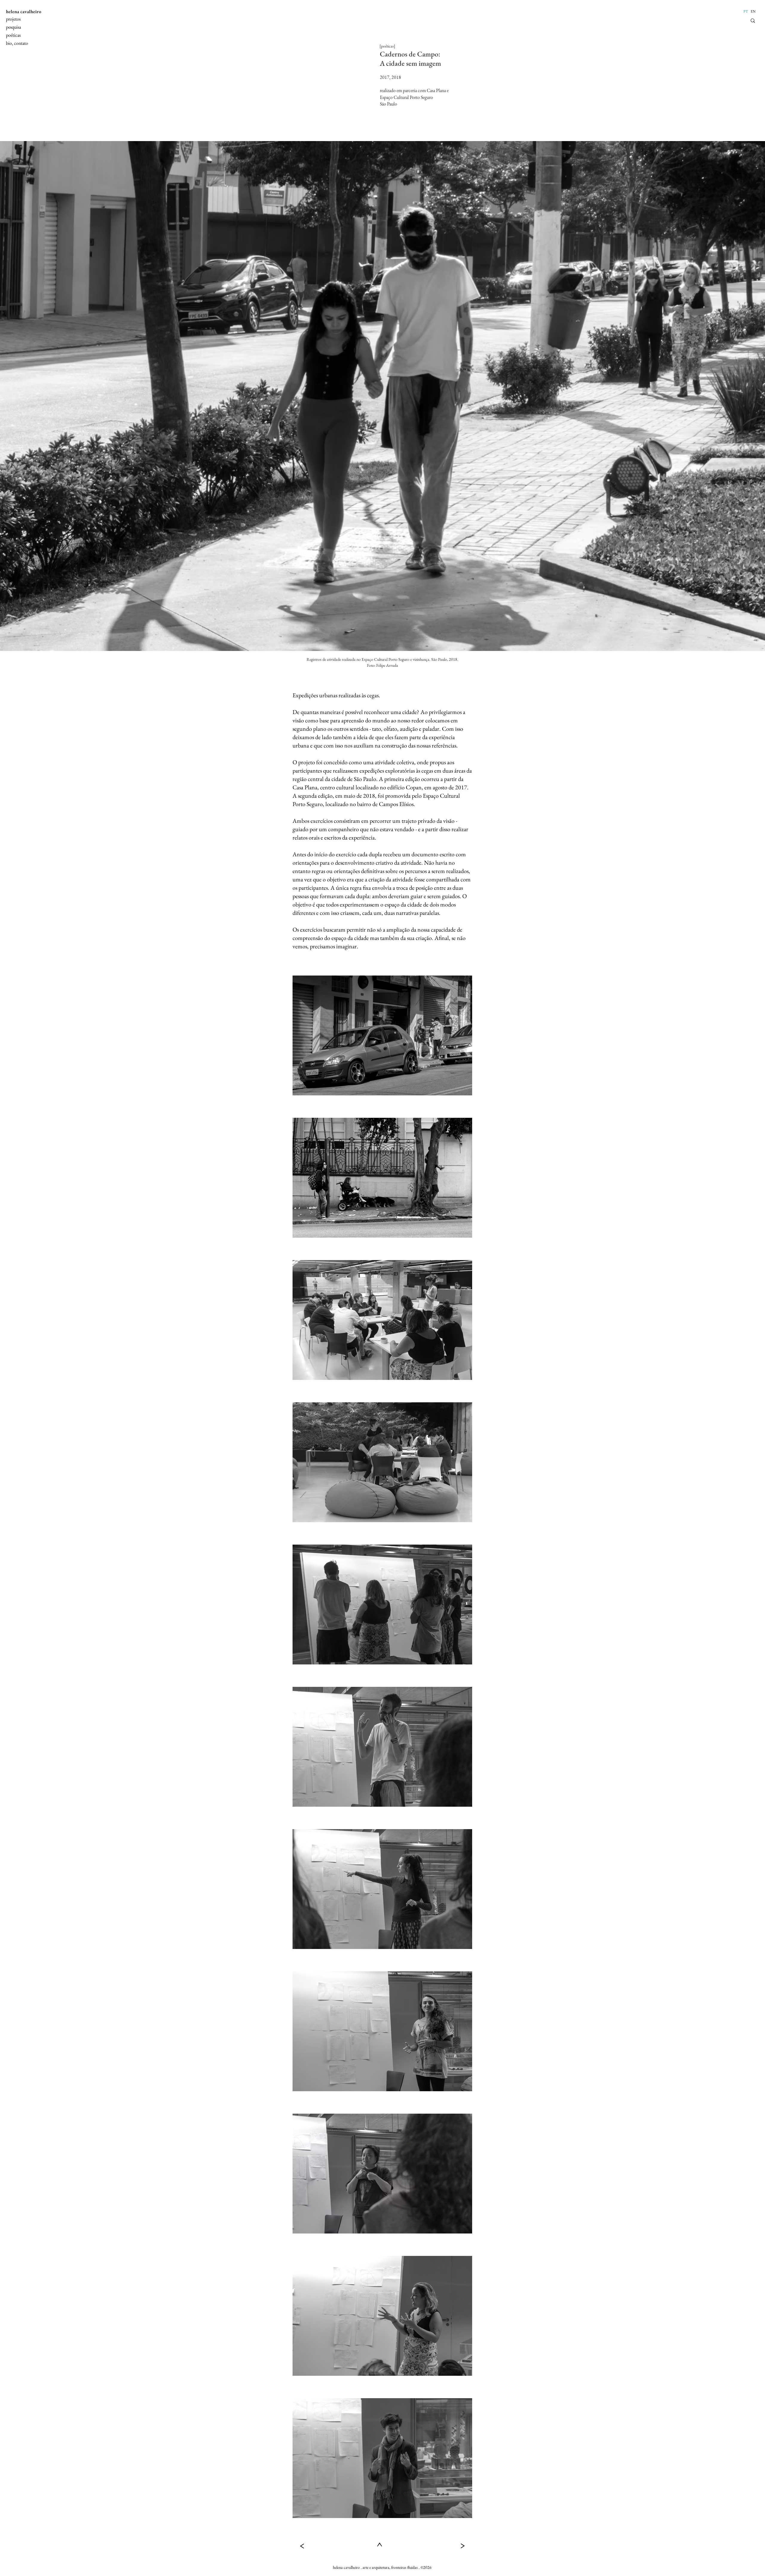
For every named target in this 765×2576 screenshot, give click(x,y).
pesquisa (13, 27)
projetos (13, 19)
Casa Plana (436, 90)
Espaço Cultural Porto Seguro (406, 97)
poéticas (13, 35)
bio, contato (17, 43)
